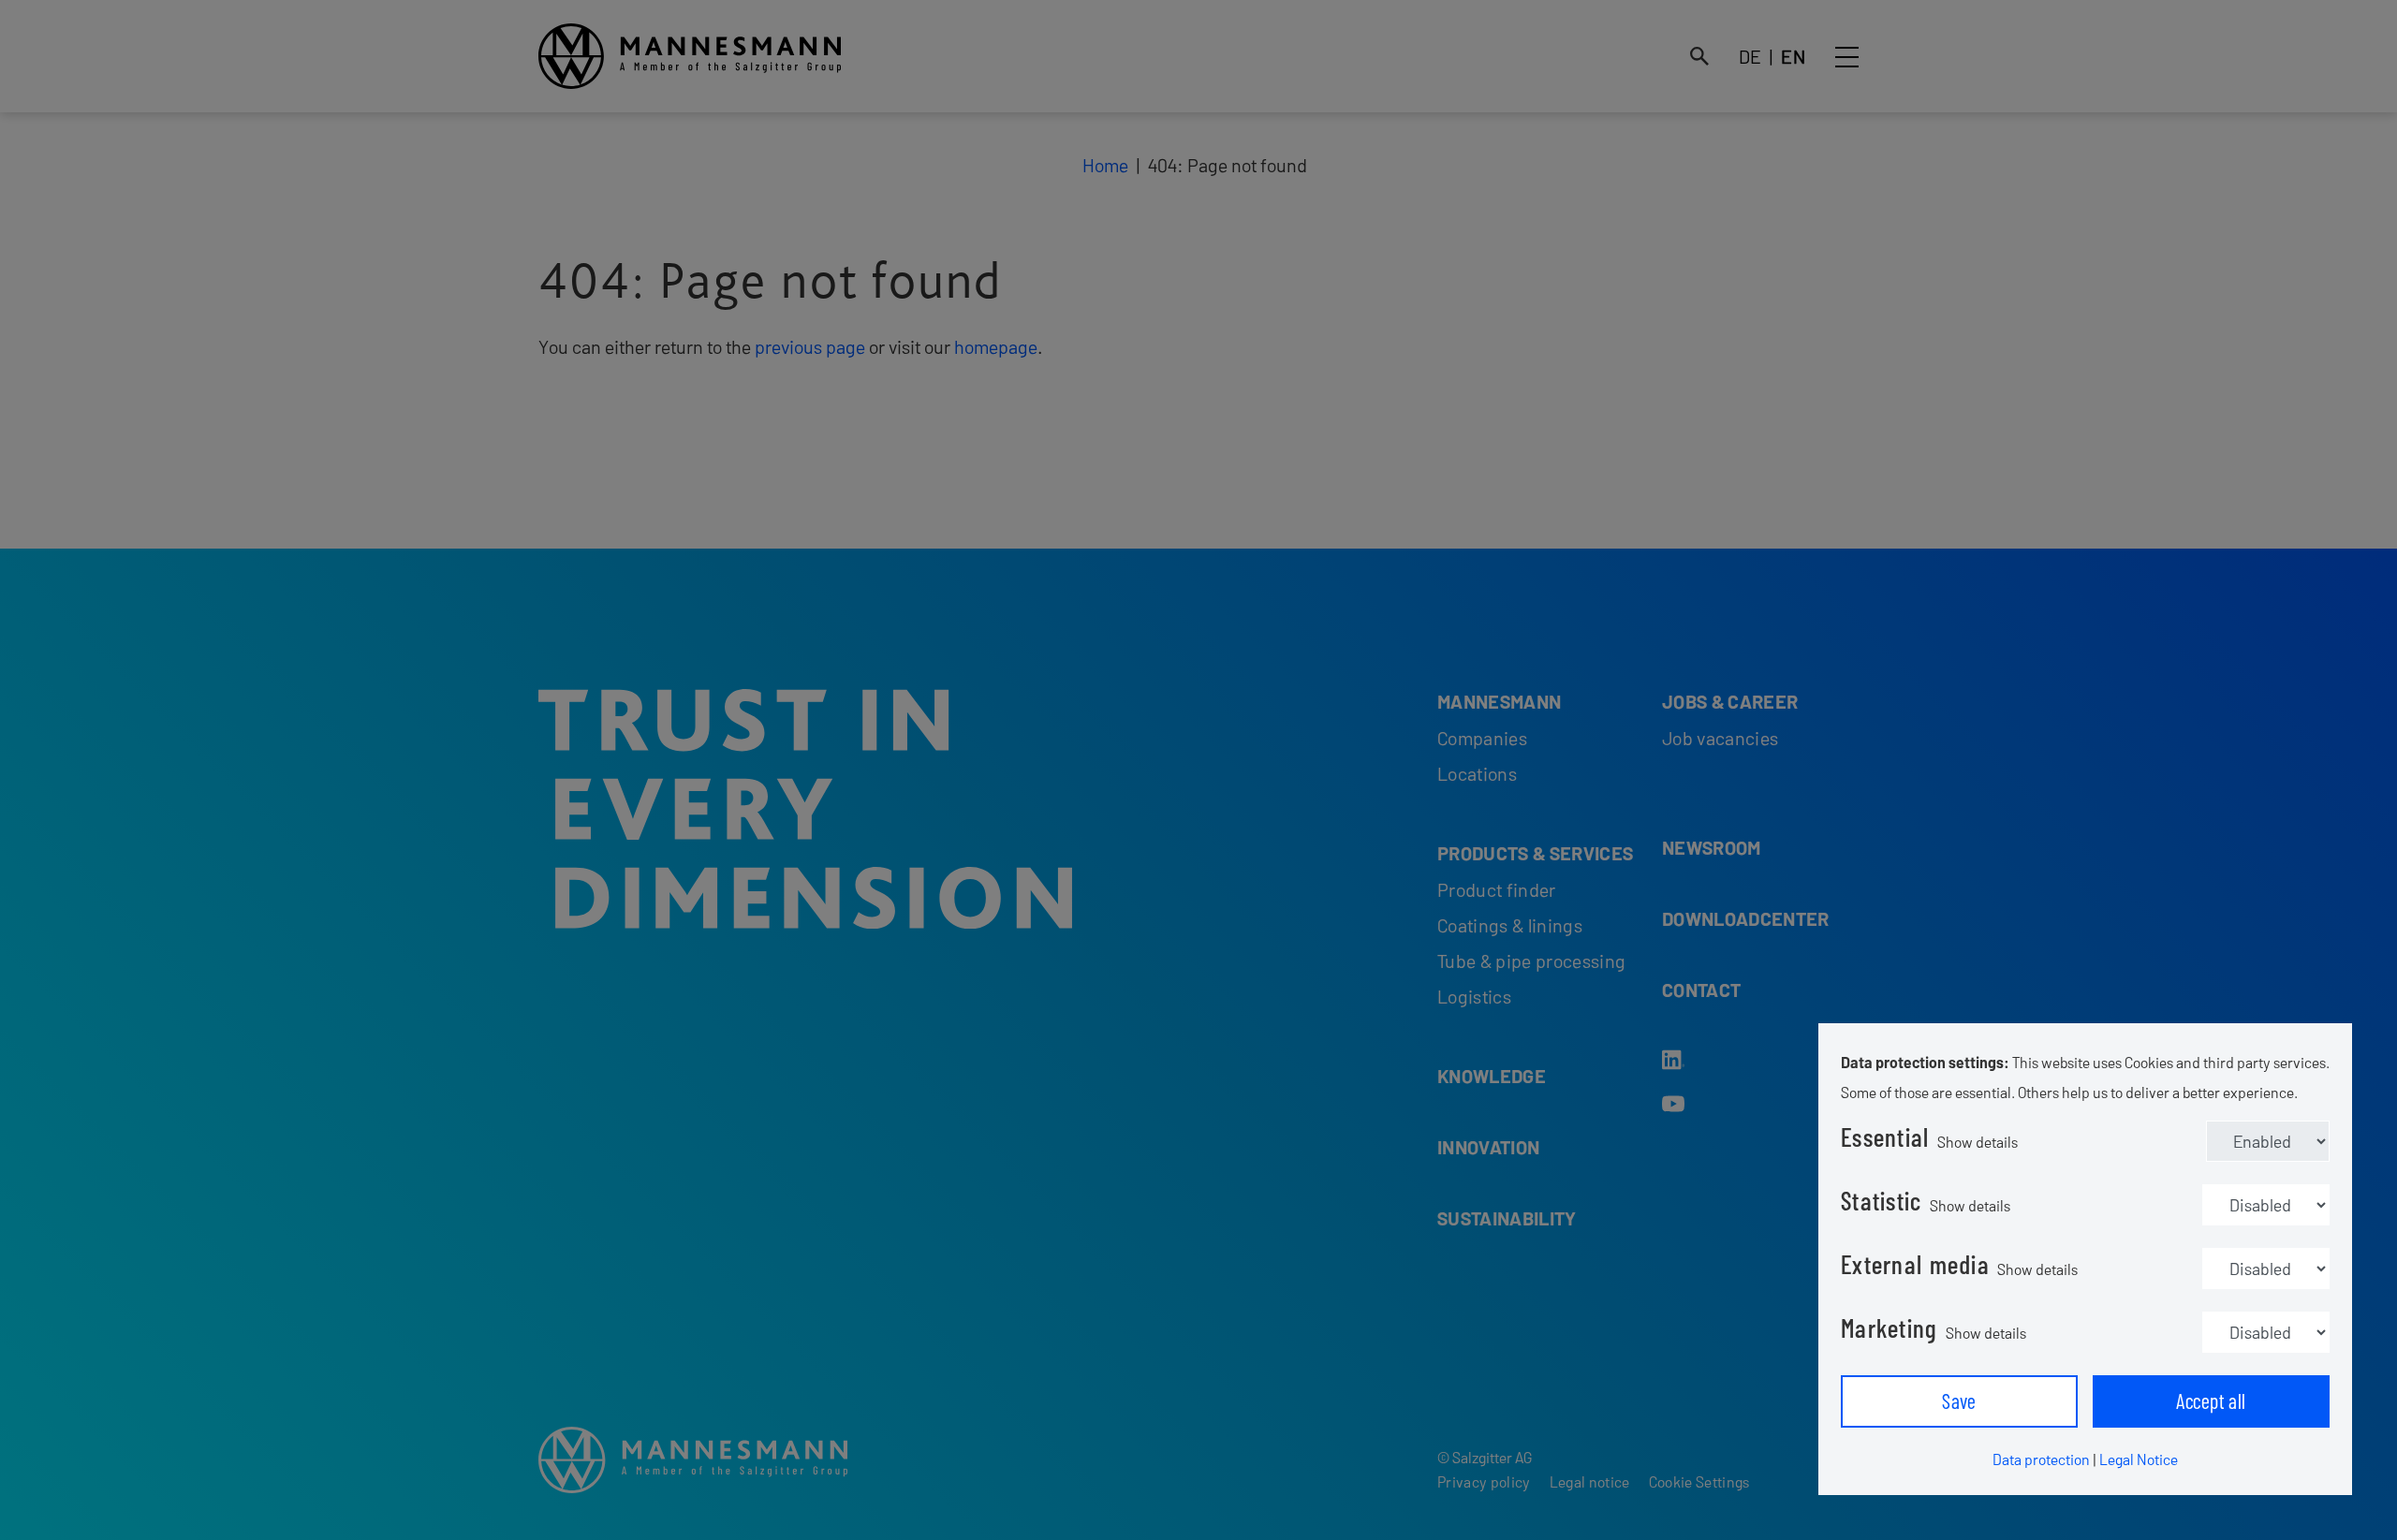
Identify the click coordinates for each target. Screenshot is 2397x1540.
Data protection (2041, 1459)
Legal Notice (2139, 1459)
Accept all (2211, 1401)
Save (1959, 1401)
